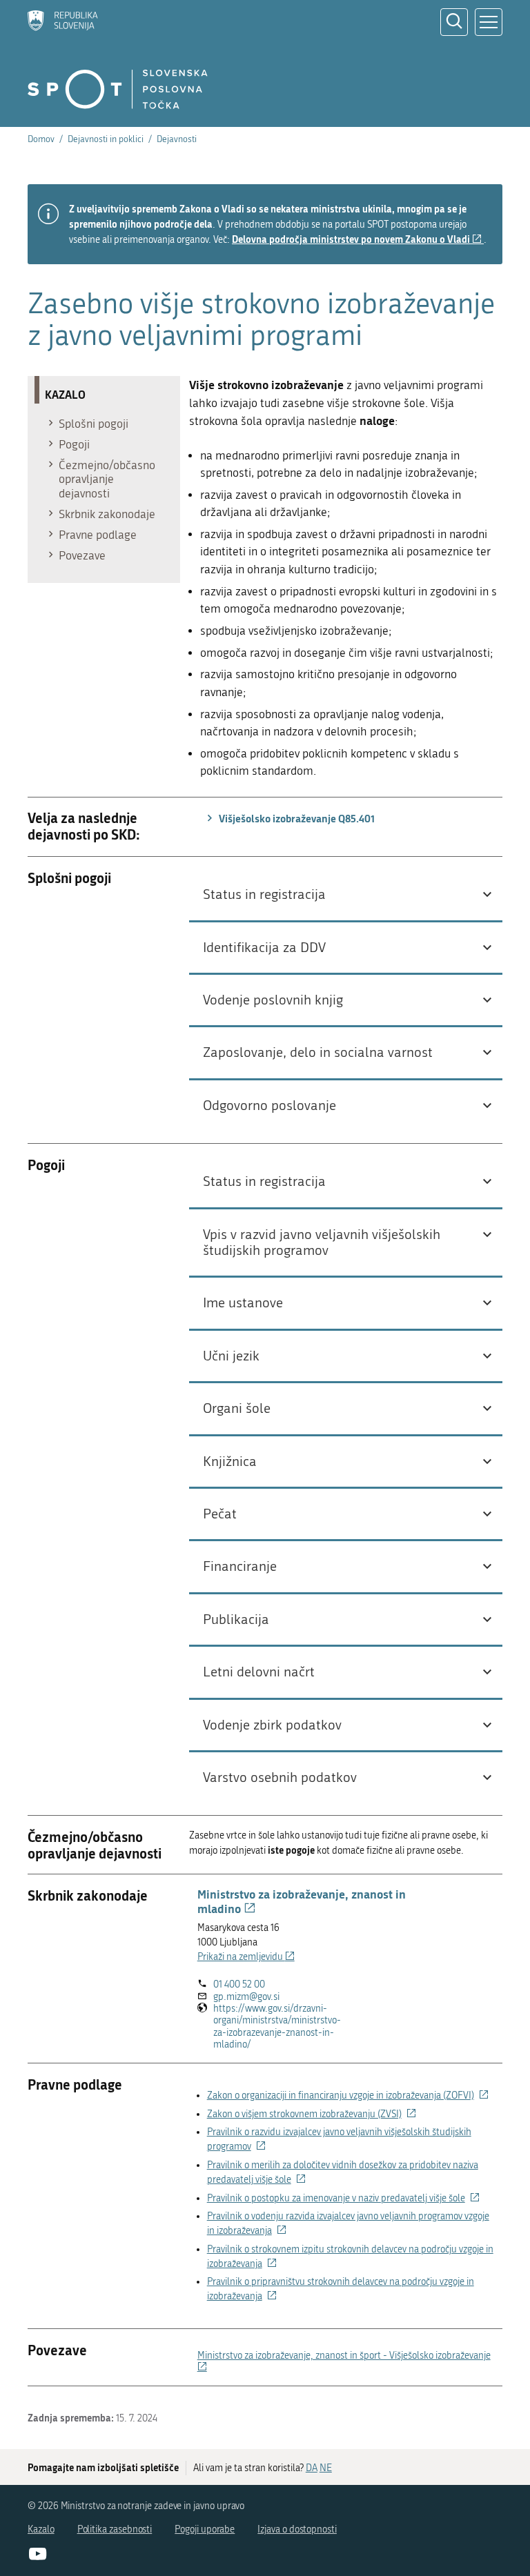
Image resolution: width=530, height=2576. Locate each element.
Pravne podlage (98, 535)
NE (326, 2468)
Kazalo (41, 2529)
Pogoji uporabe (205, 2529)
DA (312, 2468)
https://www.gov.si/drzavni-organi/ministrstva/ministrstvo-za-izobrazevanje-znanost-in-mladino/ (277, 2027)
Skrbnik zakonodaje (107, 514)
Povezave (82, 555)
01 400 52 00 (239, 1984)
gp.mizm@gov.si (246, 1997)
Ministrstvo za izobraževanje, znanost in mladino (302, 1901)
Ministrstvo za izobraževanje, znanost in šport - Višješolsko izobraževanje (344, 2361)
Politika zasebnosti (115, 2529)
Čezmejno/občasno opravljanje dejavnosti (107, 479)
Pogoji (74, 444)
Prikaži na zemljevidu (246, 1957)
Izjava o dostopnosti (297, 2529)
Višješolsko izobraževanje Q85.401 (296, 818)
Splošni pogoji (94, 424)
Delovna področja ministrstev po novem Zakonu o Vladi (358, 239)
